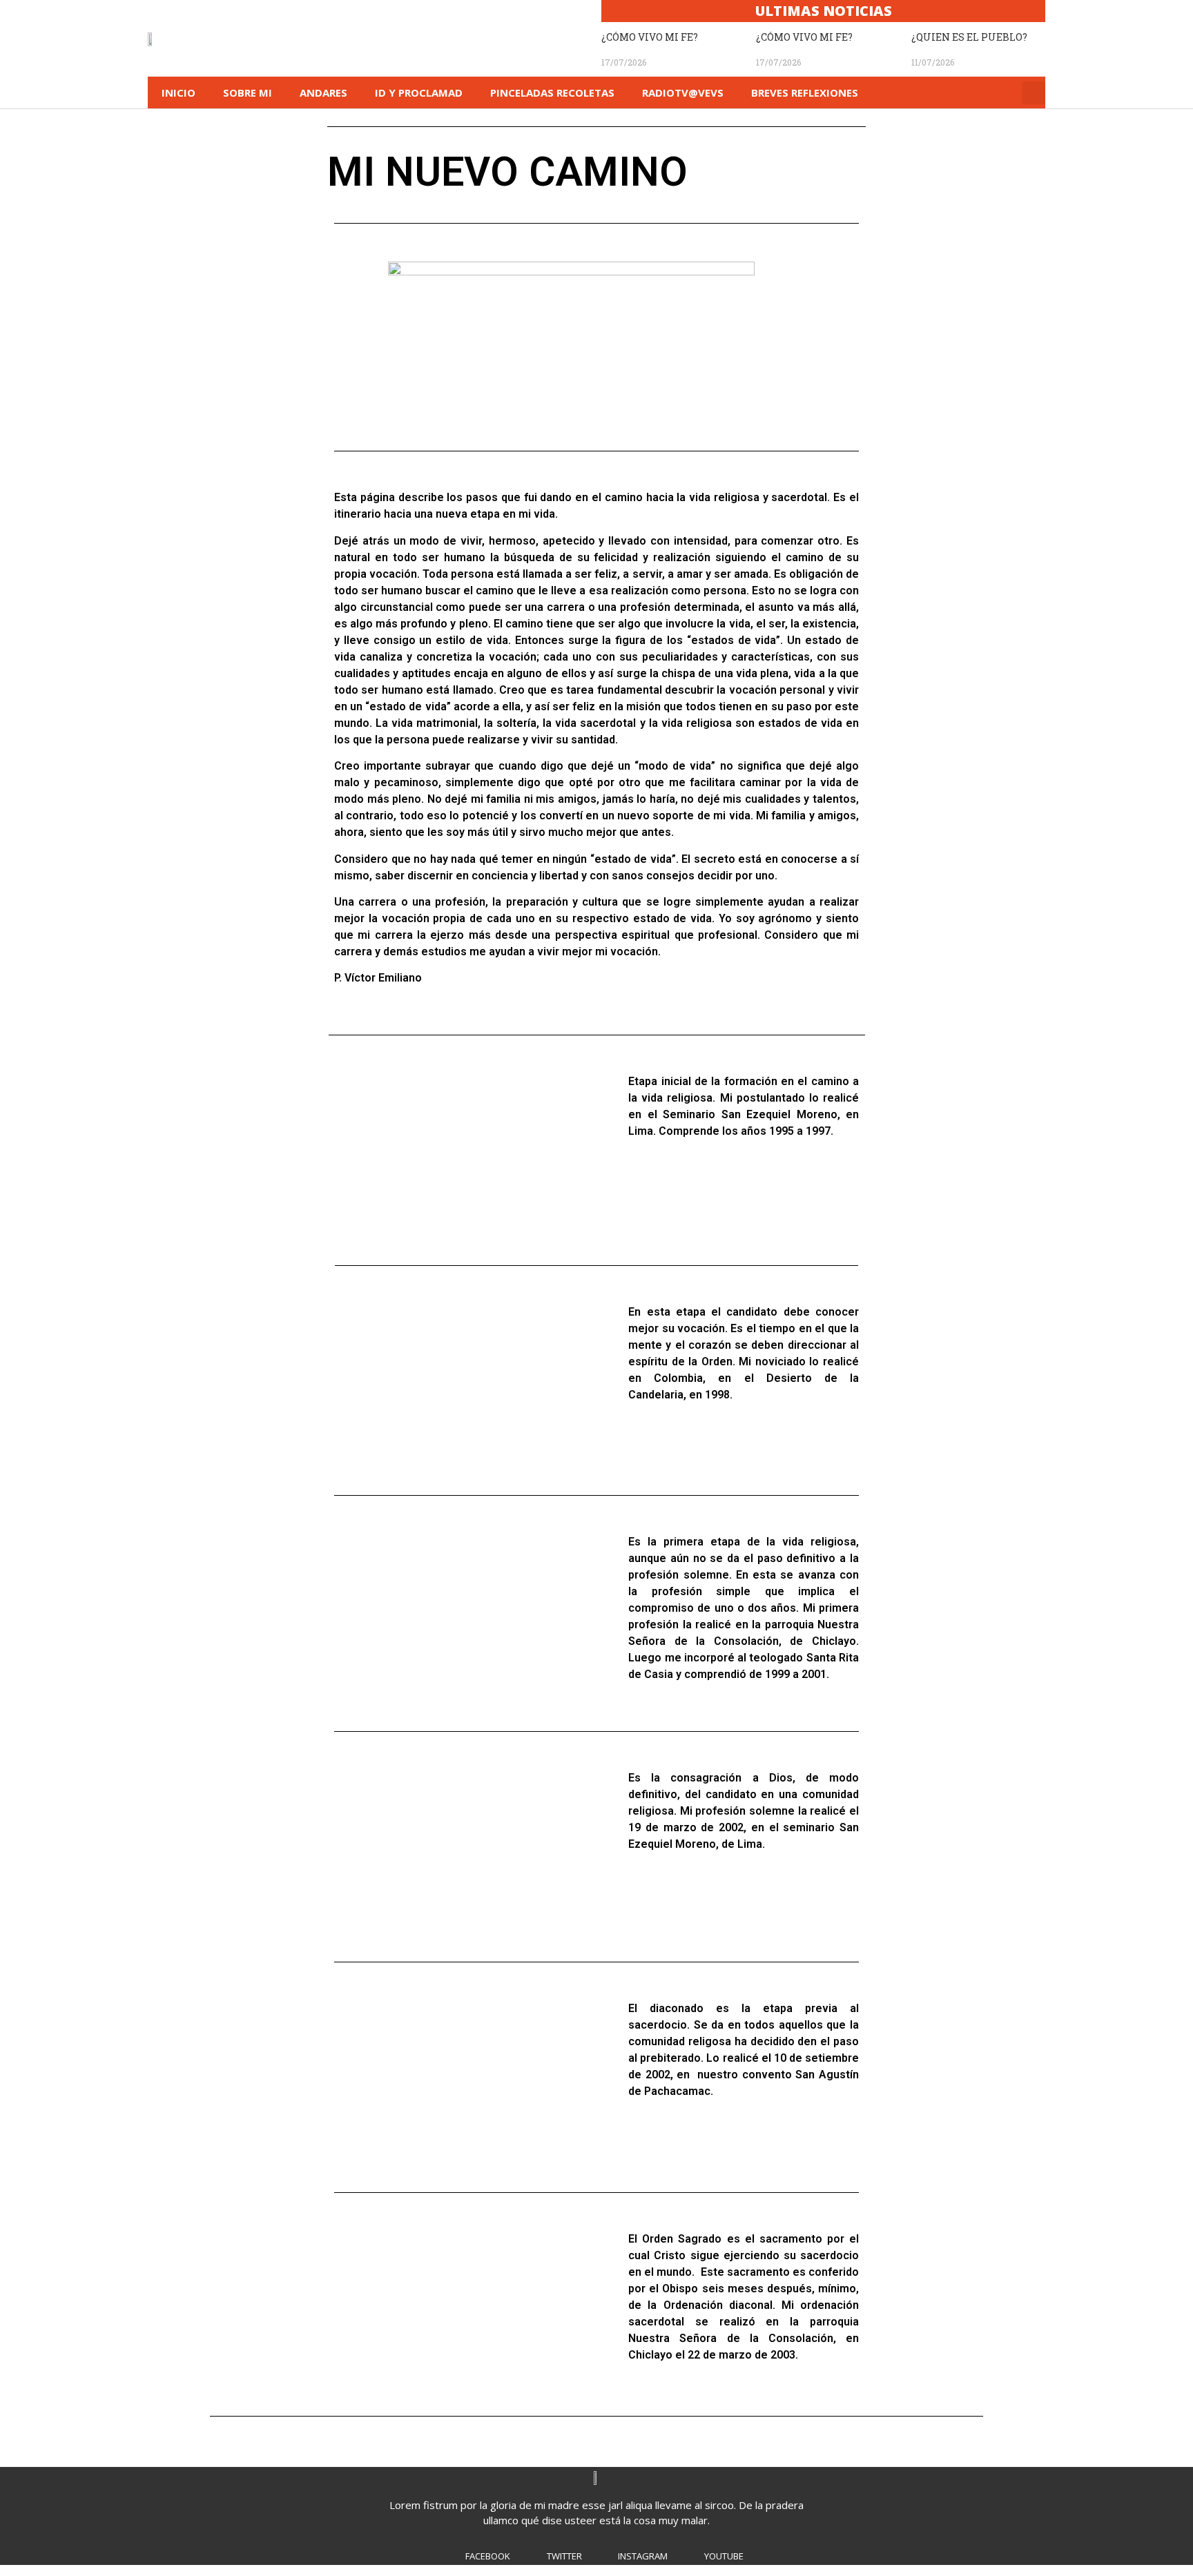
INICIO (178, 92)
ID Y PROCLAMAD (419, 92)
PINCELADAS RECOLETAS (552, 92)
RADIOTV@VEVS (683, 92)
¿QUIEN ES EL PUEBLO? (969, 37)
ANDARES (323, 92)
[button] (1034, 93)
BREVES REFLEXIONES (805, 92)
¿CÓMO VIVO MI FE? (650, 37)
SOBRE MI (248, 92)
